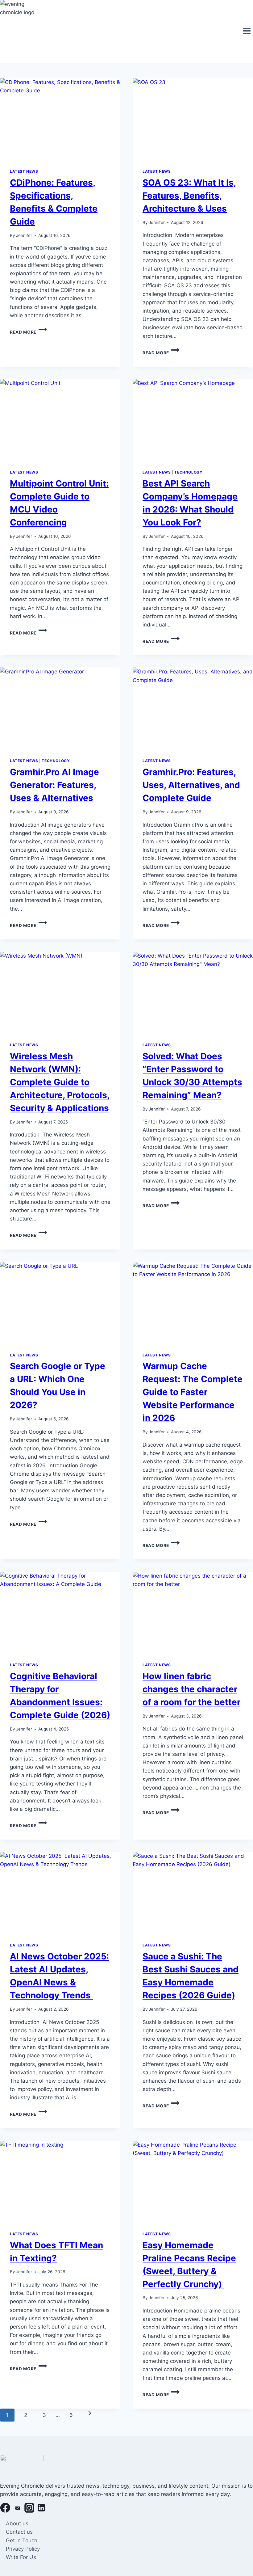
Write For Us (21, 2557)
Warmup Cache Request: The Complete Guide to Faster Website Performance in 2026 (193, 1392)
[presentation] (60, 118)
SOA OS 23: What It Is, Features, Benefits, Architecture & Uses (189, 196)
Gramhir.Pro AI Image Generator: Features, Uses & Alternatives (54, 785)
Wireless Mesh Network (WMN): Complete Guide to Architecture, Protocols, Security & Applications (60, 1082)
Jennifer (24, 235)
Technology (188, 472)
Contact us (19, 2532)
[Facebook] (5, 2509)
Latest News (24, 171)
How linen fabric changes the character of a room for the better (191, 1689)
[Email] (17, 2509)
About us (17, 2523)
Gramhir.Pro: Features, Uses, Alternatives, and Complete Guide (191, 785)
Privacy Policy (23, 2549)
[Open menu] (247, 32)
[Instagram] (29, 2509)
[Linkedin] (41, 2509)
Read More (28, 332)
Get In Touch (22, 2540)
